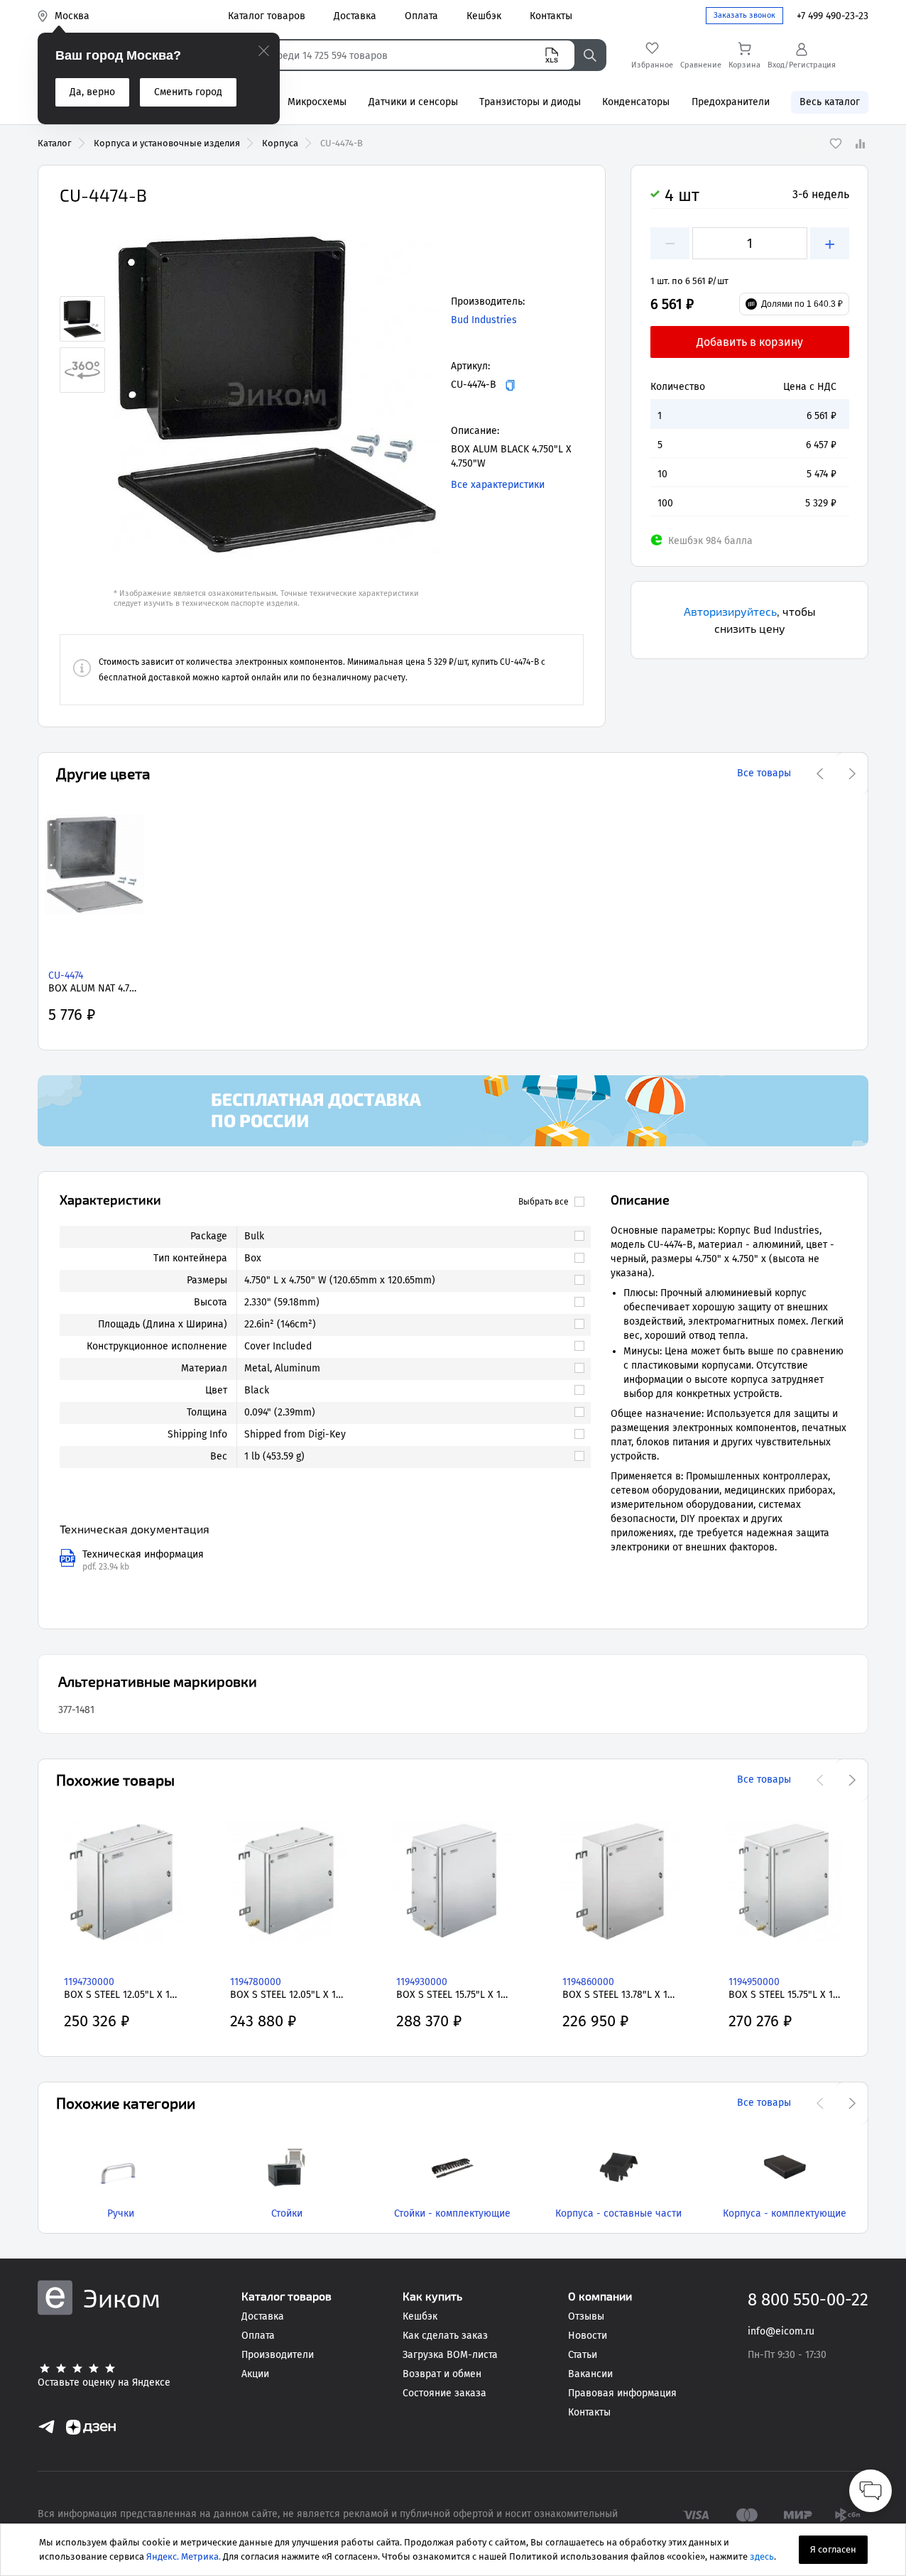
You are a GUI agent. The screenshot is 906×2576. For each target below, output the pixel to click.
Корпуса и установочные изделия (167, 143)
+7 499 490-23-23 (833, 16)
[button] (277, 394)
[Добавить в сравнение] (860, 143)
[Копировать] (510, 385)
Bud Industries (484, 320)
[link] (408, 1237)
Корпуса (280, 143)
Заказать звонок (744, 15)
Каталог (55, 143)
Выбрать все (544, 1202)
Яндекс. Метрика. (184, 2556)
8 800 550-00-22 (808, 2300)
